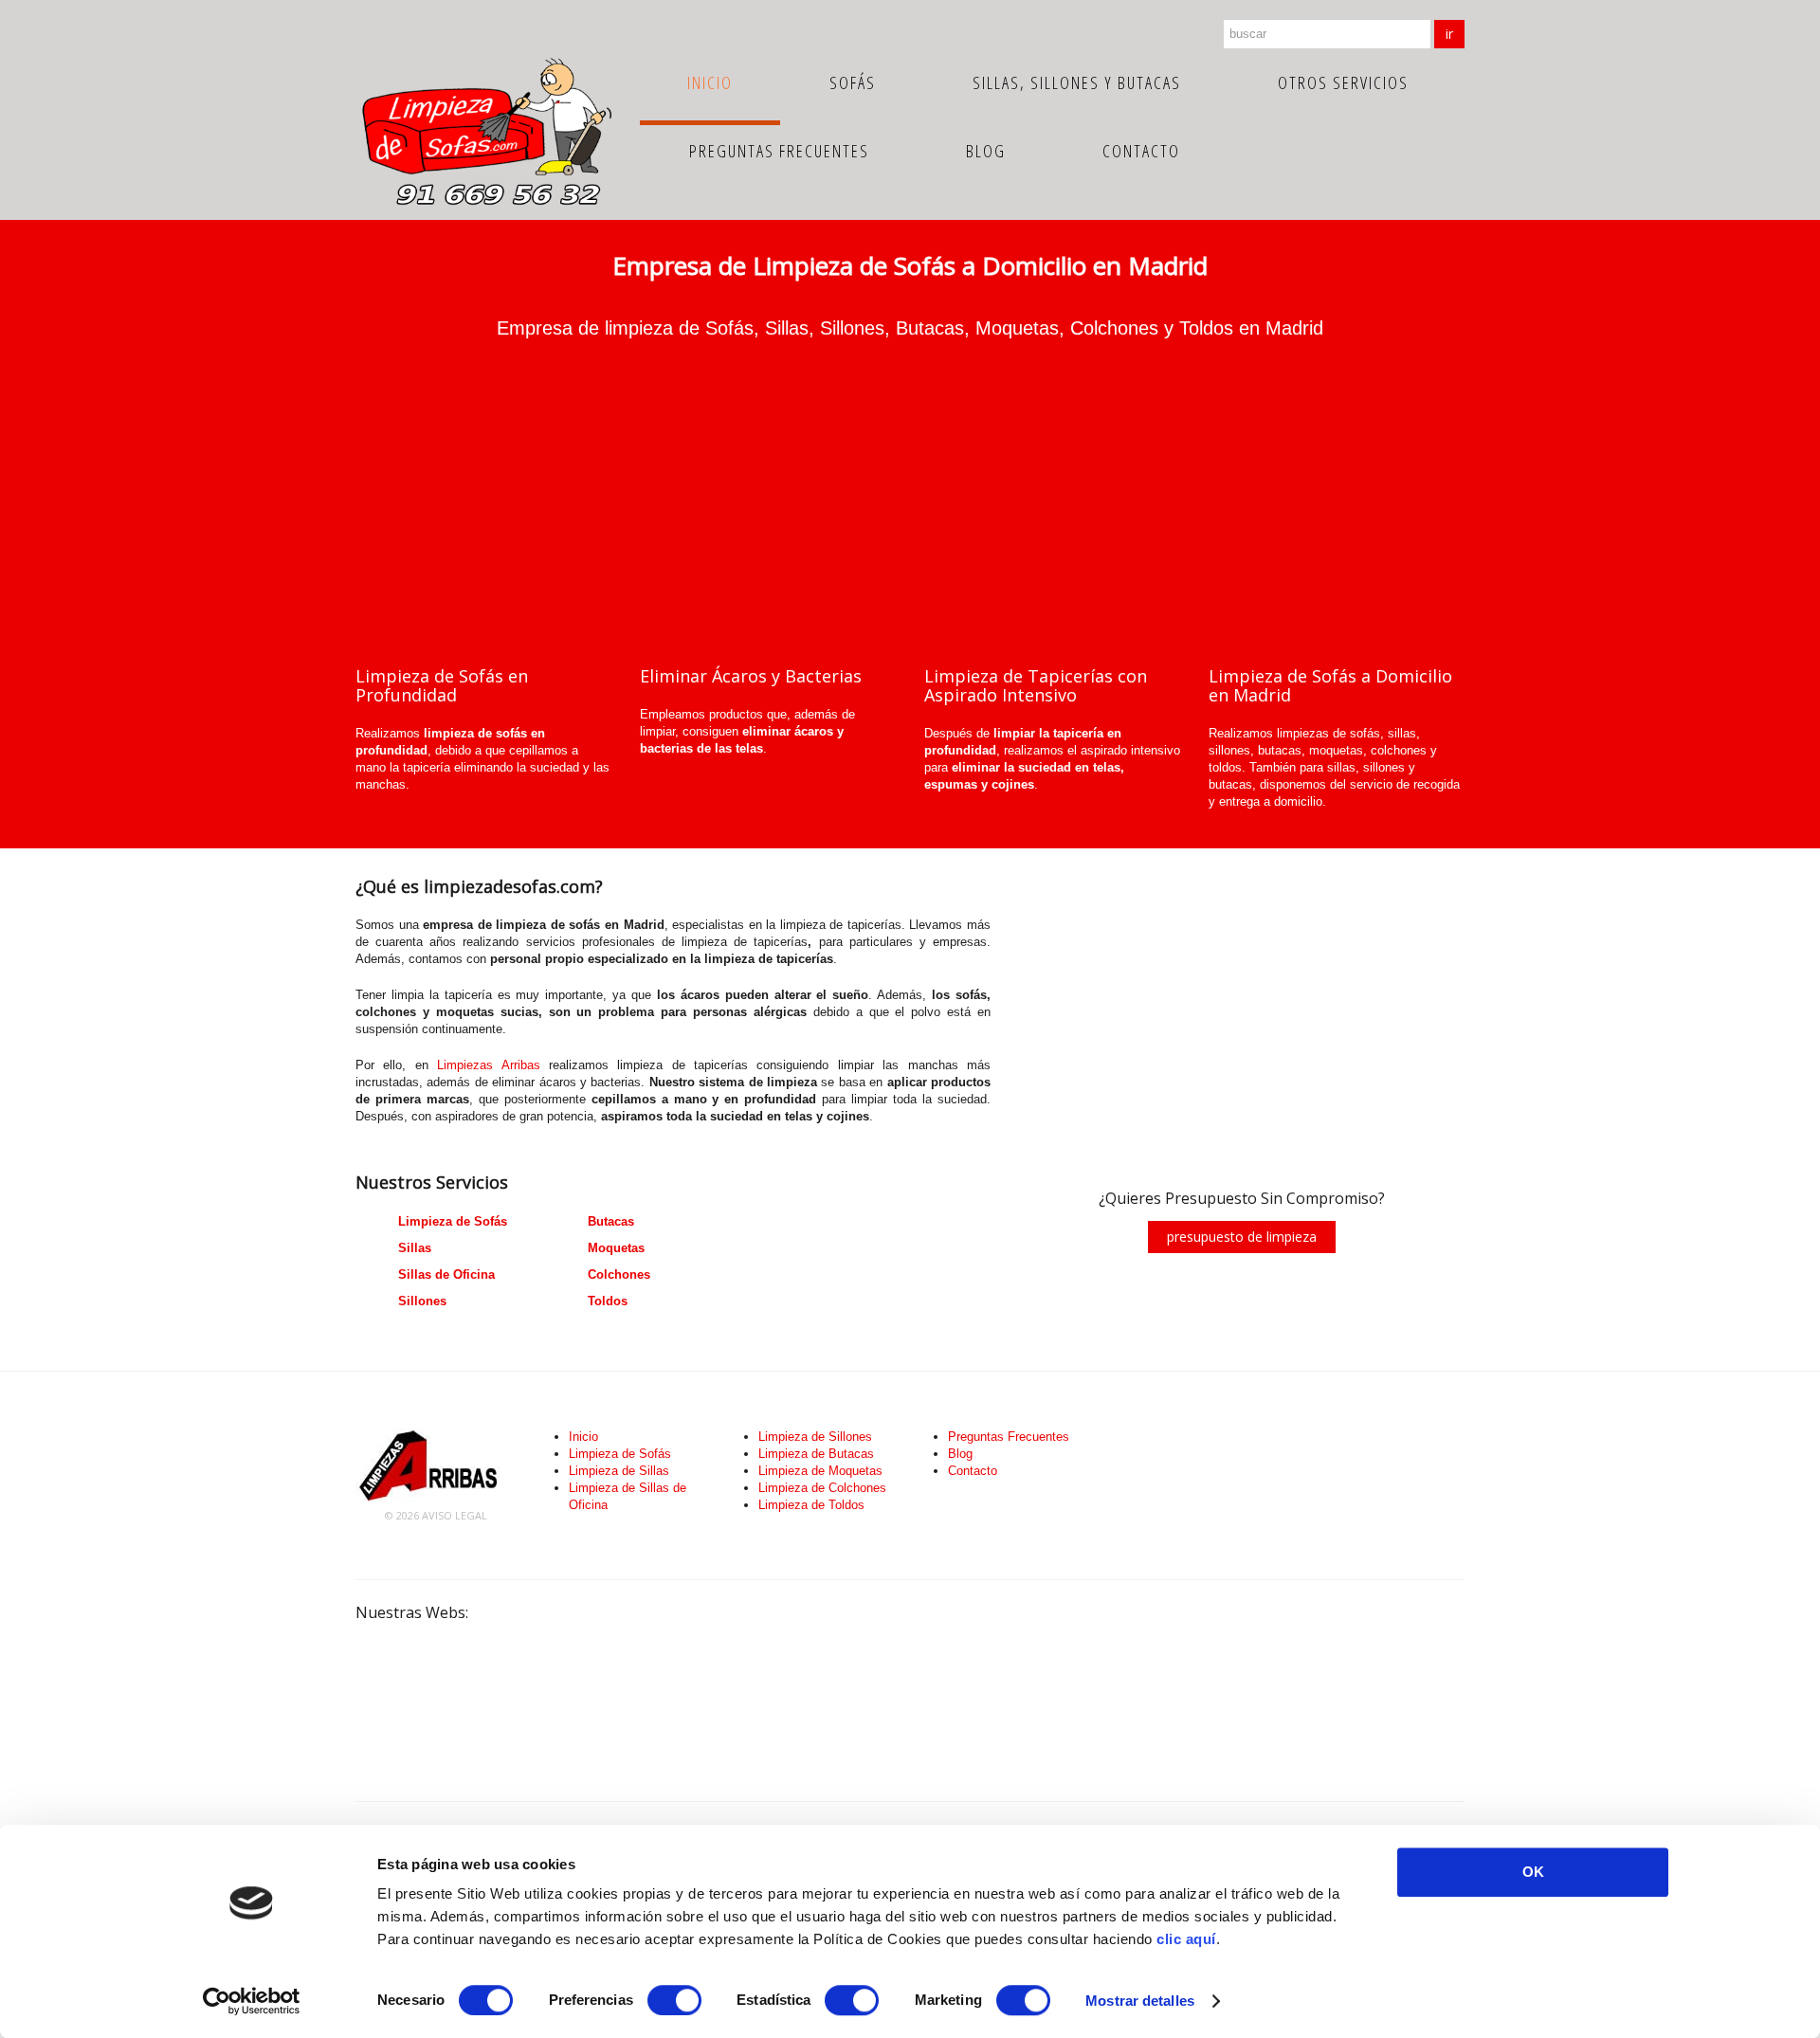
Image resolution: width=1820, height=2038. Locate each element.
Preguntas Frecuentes (779, 151)
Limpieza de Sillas (619, 1471)
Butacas (611, 1221)
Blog (986, 151)
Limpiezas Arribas (488, 1065)
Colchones (619, 1274)
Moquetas (616, 1248)
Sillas (415, 1248)
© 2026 (403, 1515)
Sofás (853, 82)
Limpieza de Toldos (811, 1505)
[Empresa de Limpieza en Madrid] (429, 1464)
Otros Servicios (1343, 82)
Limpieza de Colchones (822, 1488)
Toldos (608, 1301)
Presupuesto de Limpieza (1242, 1237)
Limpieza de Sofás (453, 1221)
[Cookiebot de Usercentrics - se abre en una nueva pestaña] (252, 2001)
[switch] (674, 2000)
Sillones (422, 1301)
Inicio (710, 82)
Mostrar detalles (1140, 2001)
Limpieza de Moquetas (820, 1471)
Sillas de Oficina (446, 1274)
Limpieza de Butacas (816, 1454)
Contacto (1141, 151)
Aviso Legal (455, 1515)
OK (1533, 1872)
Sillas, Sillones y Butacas (1077, 82)
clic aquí (1186, 1939)
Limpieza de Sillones (815, 1437)
